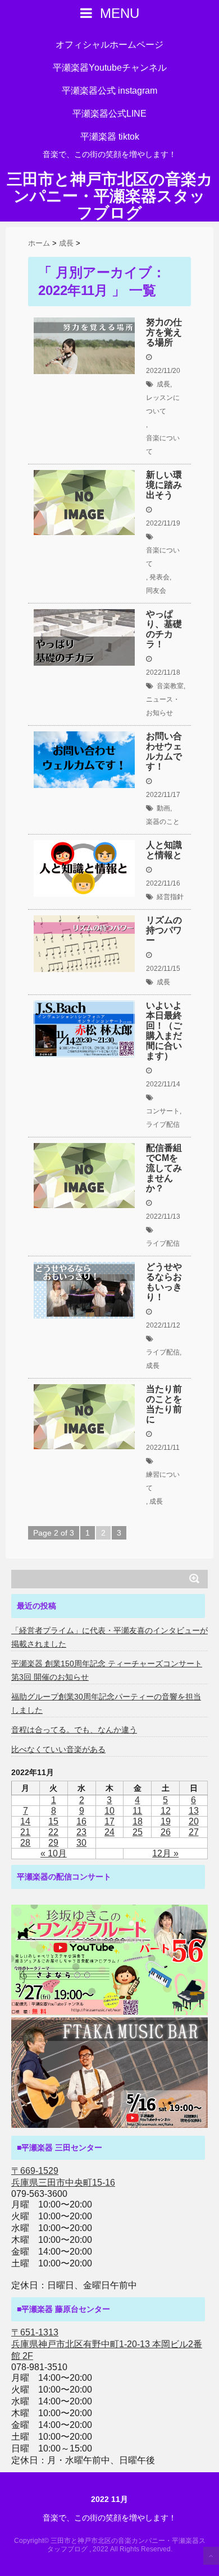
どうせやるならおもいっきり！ (164, 1282)
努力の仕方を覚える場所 (164, 332)
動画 (163, 808)
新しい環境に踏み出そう (164, 485)
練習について (163, 1481)
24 (109, 1832)
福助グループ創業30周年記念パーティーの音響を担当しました (106, 1703)
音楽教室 (170, 686)
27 (194, 1832)
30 (81, 1843)
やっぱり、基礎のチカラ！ (164, 629)
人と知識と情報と (164, 850)
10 (109, 1811)
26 (166, 1832)
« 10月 (54, 1853)
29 (53, 1843)
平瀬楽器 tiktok (110, 137)
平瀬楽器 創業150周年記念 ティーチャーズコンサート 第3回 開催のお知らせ (107, 1670)
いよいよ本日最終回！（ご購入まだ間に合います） (164, 1031)
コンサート (163, 1111)
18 (138, 1821)
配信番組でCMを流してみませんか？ (164, 1168)
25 (138, 1832)
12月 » (165, 1853)
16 (81, 1821)
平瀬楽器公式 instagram (109, 91)
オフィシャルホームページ (109, 45)
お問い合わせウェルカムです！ (164, 751)
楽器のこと (163, 822)
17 (109, 1821)
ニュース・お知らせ (163, 706)
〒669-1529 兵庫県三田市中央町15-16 (63, 2177)
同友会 (156, 591)
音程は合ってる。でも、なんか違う (74, 1730)
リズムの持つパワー (164, 930)
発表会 (159, 577)
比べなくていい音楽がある (58, 1749)
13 (194, 1811)
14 (25, 1821)
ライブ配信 (163, 1125)
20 (194, 1821)
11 (137, 1811)
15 (53, 1821)
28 (25, 1843)
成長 (163, 384)
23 (81, 1832)
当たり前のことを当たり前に (164, 1404)
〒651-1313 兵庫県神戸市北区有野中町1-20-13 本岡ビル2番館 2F (107, 2344)
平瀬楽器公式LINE (109, 114)
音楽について (163, 445)
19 (166, 1821)
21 (25, 1832)
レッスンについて (163, 404)
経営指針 (170, 897)
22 (53, 1832)
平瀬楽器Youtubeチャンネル (110, 68)
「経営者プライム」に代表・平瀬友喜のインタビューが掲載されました (109, 1637)
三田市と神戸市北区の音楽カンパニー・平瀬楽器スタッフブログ (110, 196)
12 (166, 1811)
